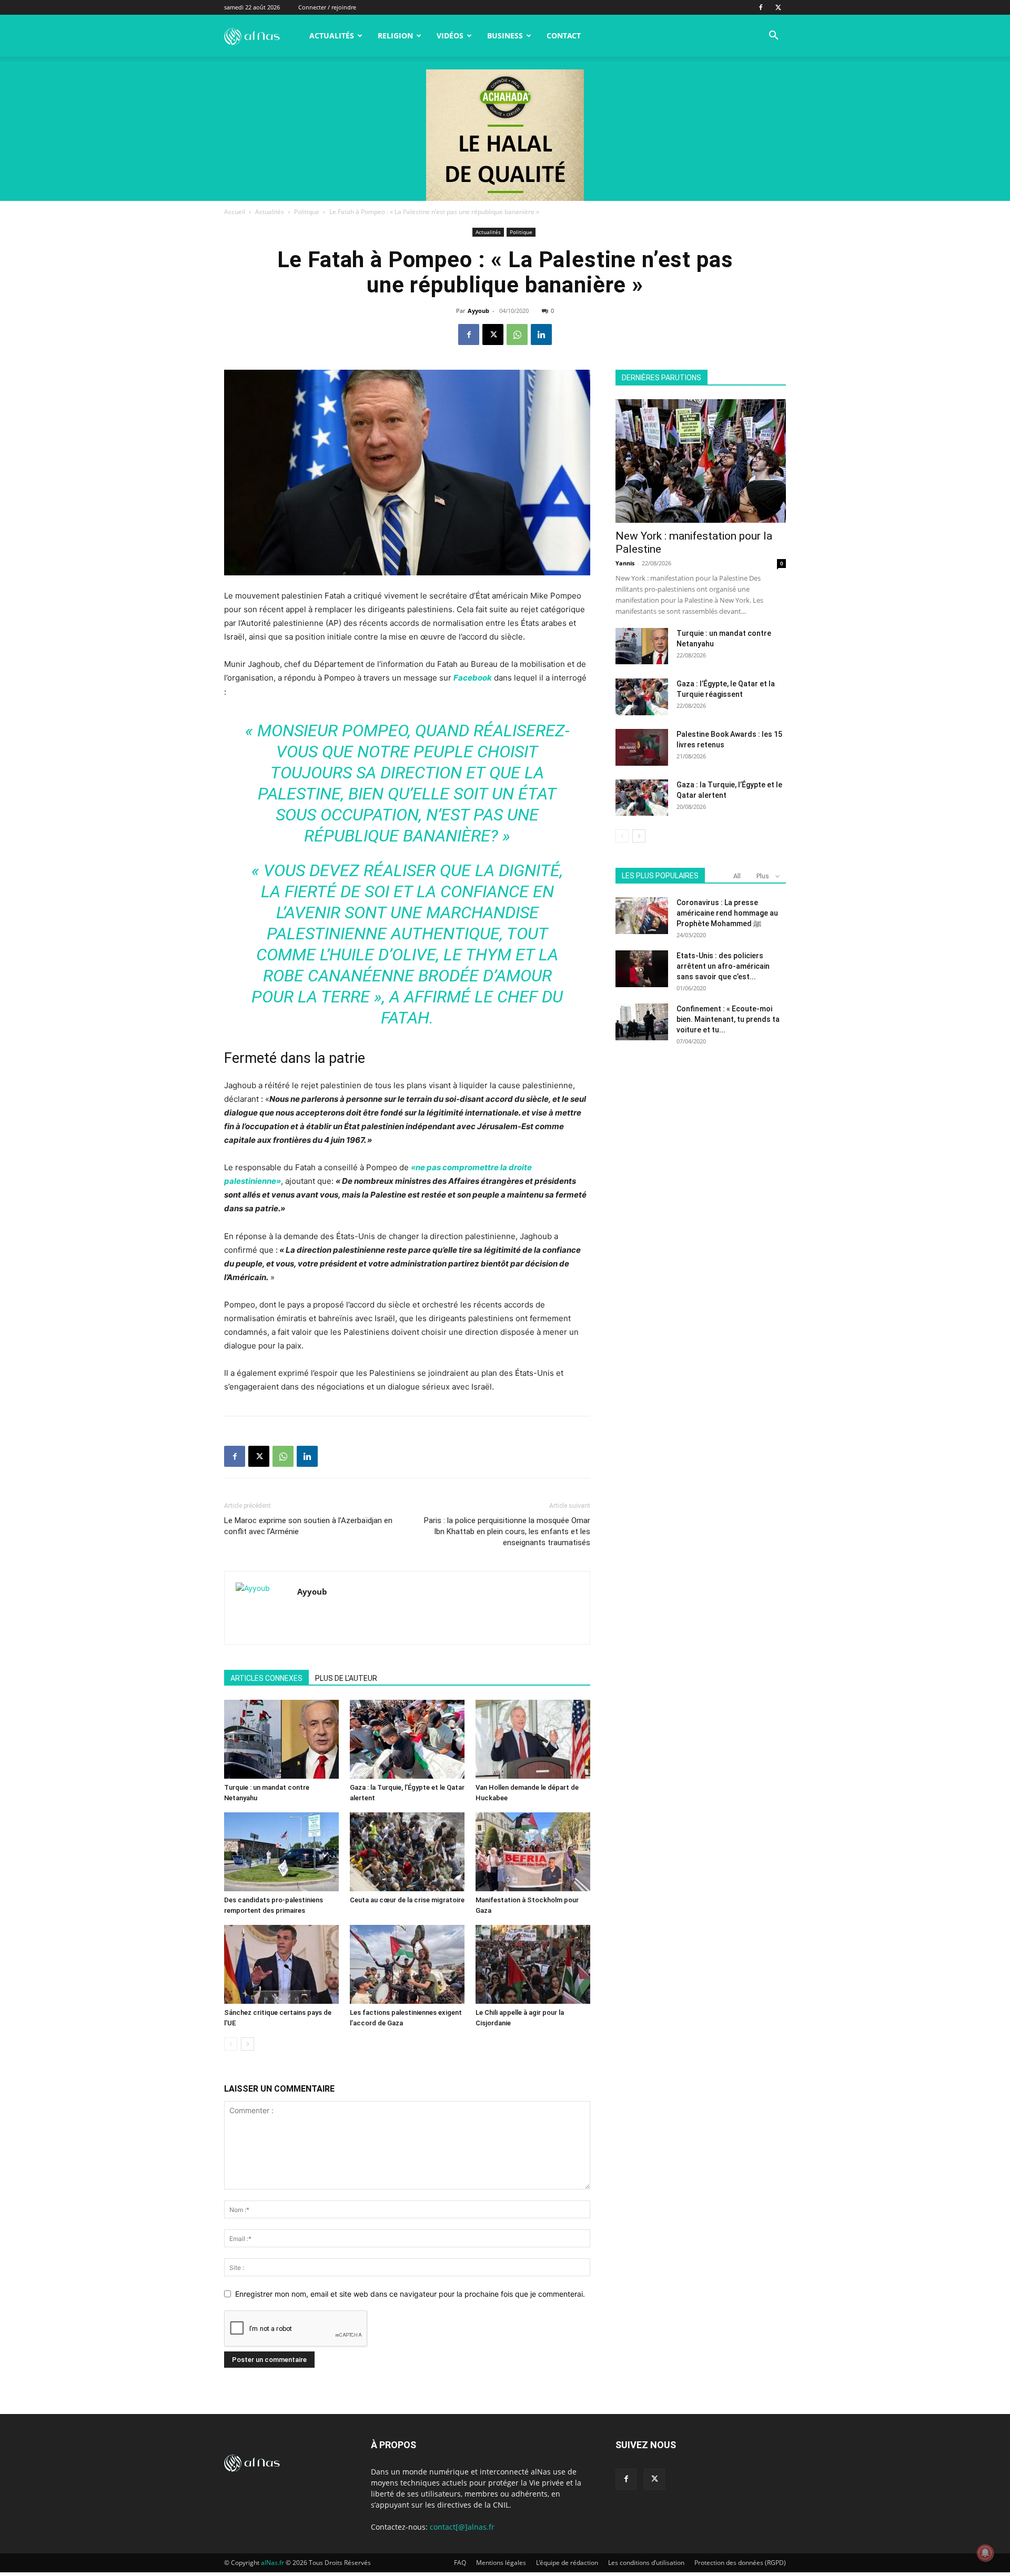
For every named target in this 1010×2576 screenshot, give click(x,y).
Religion (395, 36)
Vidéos (450, 36)
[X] (778, 7)
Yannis (625, 563)
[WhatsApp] (517, 334)
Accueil (235, 212)
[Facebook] (761, 7)
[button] (773, 37)
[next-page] (248, 2044)
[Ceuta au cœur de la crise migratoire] (407, 1852)
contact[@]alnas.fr (462, 2527)
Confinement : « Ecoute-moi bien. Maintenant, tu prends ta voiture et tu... (728, 1019)
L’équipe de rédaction (567, 2563)
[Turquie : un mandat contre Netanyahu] (281, 1739)
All (737, 876)
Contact (564, 36)
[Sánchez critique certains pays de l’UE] (281, 1964)
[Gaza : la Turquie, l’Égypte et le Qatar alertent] (407, 1739)
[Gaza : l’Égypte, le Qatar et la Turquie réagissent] (642, 697)
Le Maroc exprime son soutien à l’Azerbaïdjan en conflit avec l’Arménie (308, 1526)
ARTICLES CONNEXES (266, 1678)
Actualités (332, 36)
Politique (307, 212)
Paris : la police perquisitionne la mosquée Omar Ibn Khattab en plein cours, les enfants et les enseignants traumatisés (507, 1532)
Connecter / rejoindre (327, 7)
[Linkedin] (541, 334)
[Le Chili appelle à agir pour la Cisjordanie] (533, 1964)
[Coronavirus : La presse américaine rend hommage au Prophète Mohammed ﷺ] (642, 916)
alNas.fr (272, 2563)
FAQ (460, 2563)
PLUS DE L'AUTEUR (346, 1678)
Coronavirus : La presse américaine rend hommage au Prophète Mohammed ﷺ (727, 913)
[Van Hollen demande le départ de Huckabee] (533, 1739)
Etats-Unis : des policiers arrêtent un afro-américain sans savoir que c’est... (723, 966)
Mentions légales (501, 2563)
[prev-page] (231, 2044)
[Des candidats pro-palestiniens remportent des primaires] (281, 1852)
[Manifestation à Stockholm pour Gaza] (533, 1852)
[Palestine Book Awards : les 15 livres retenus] (642, 747)
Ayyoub (478, 311)
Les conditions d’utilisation (646, 2563)
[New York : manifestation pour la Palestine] (701, 461)
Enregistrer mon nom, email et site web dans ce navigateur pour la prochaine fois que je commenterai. (410, 2294)
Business (505, 36)
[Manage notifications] (985, 2553)
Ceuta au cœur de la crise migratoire (407, 1900)
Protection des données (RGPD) (740, 2563)
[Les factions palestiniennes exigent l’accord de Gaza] (407, 1964)
